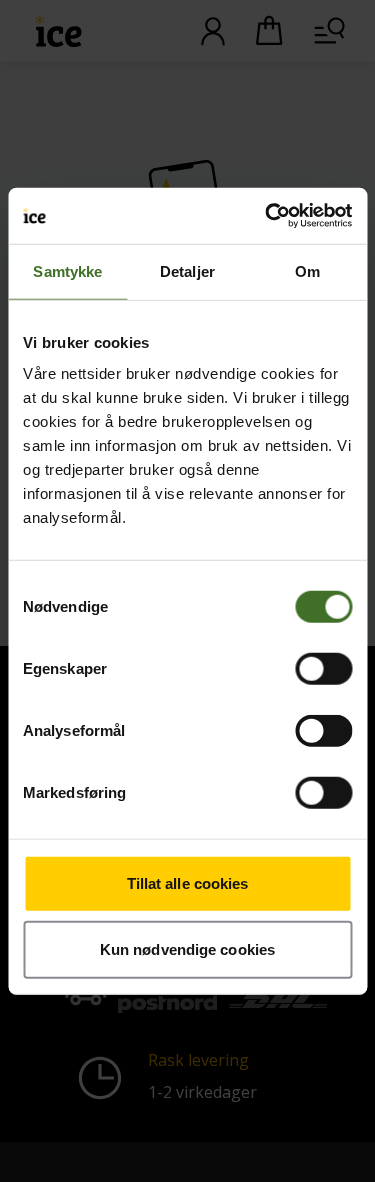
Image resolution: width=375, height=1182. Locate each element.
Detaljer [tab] (187, 270)
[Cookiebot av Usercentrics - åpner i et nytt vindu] (267, 216)
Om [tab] (307, 270)
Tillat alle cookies (188, 883)
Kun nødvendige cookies (187, 948)
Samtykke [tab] (67, 270)
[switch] (323, 669)
